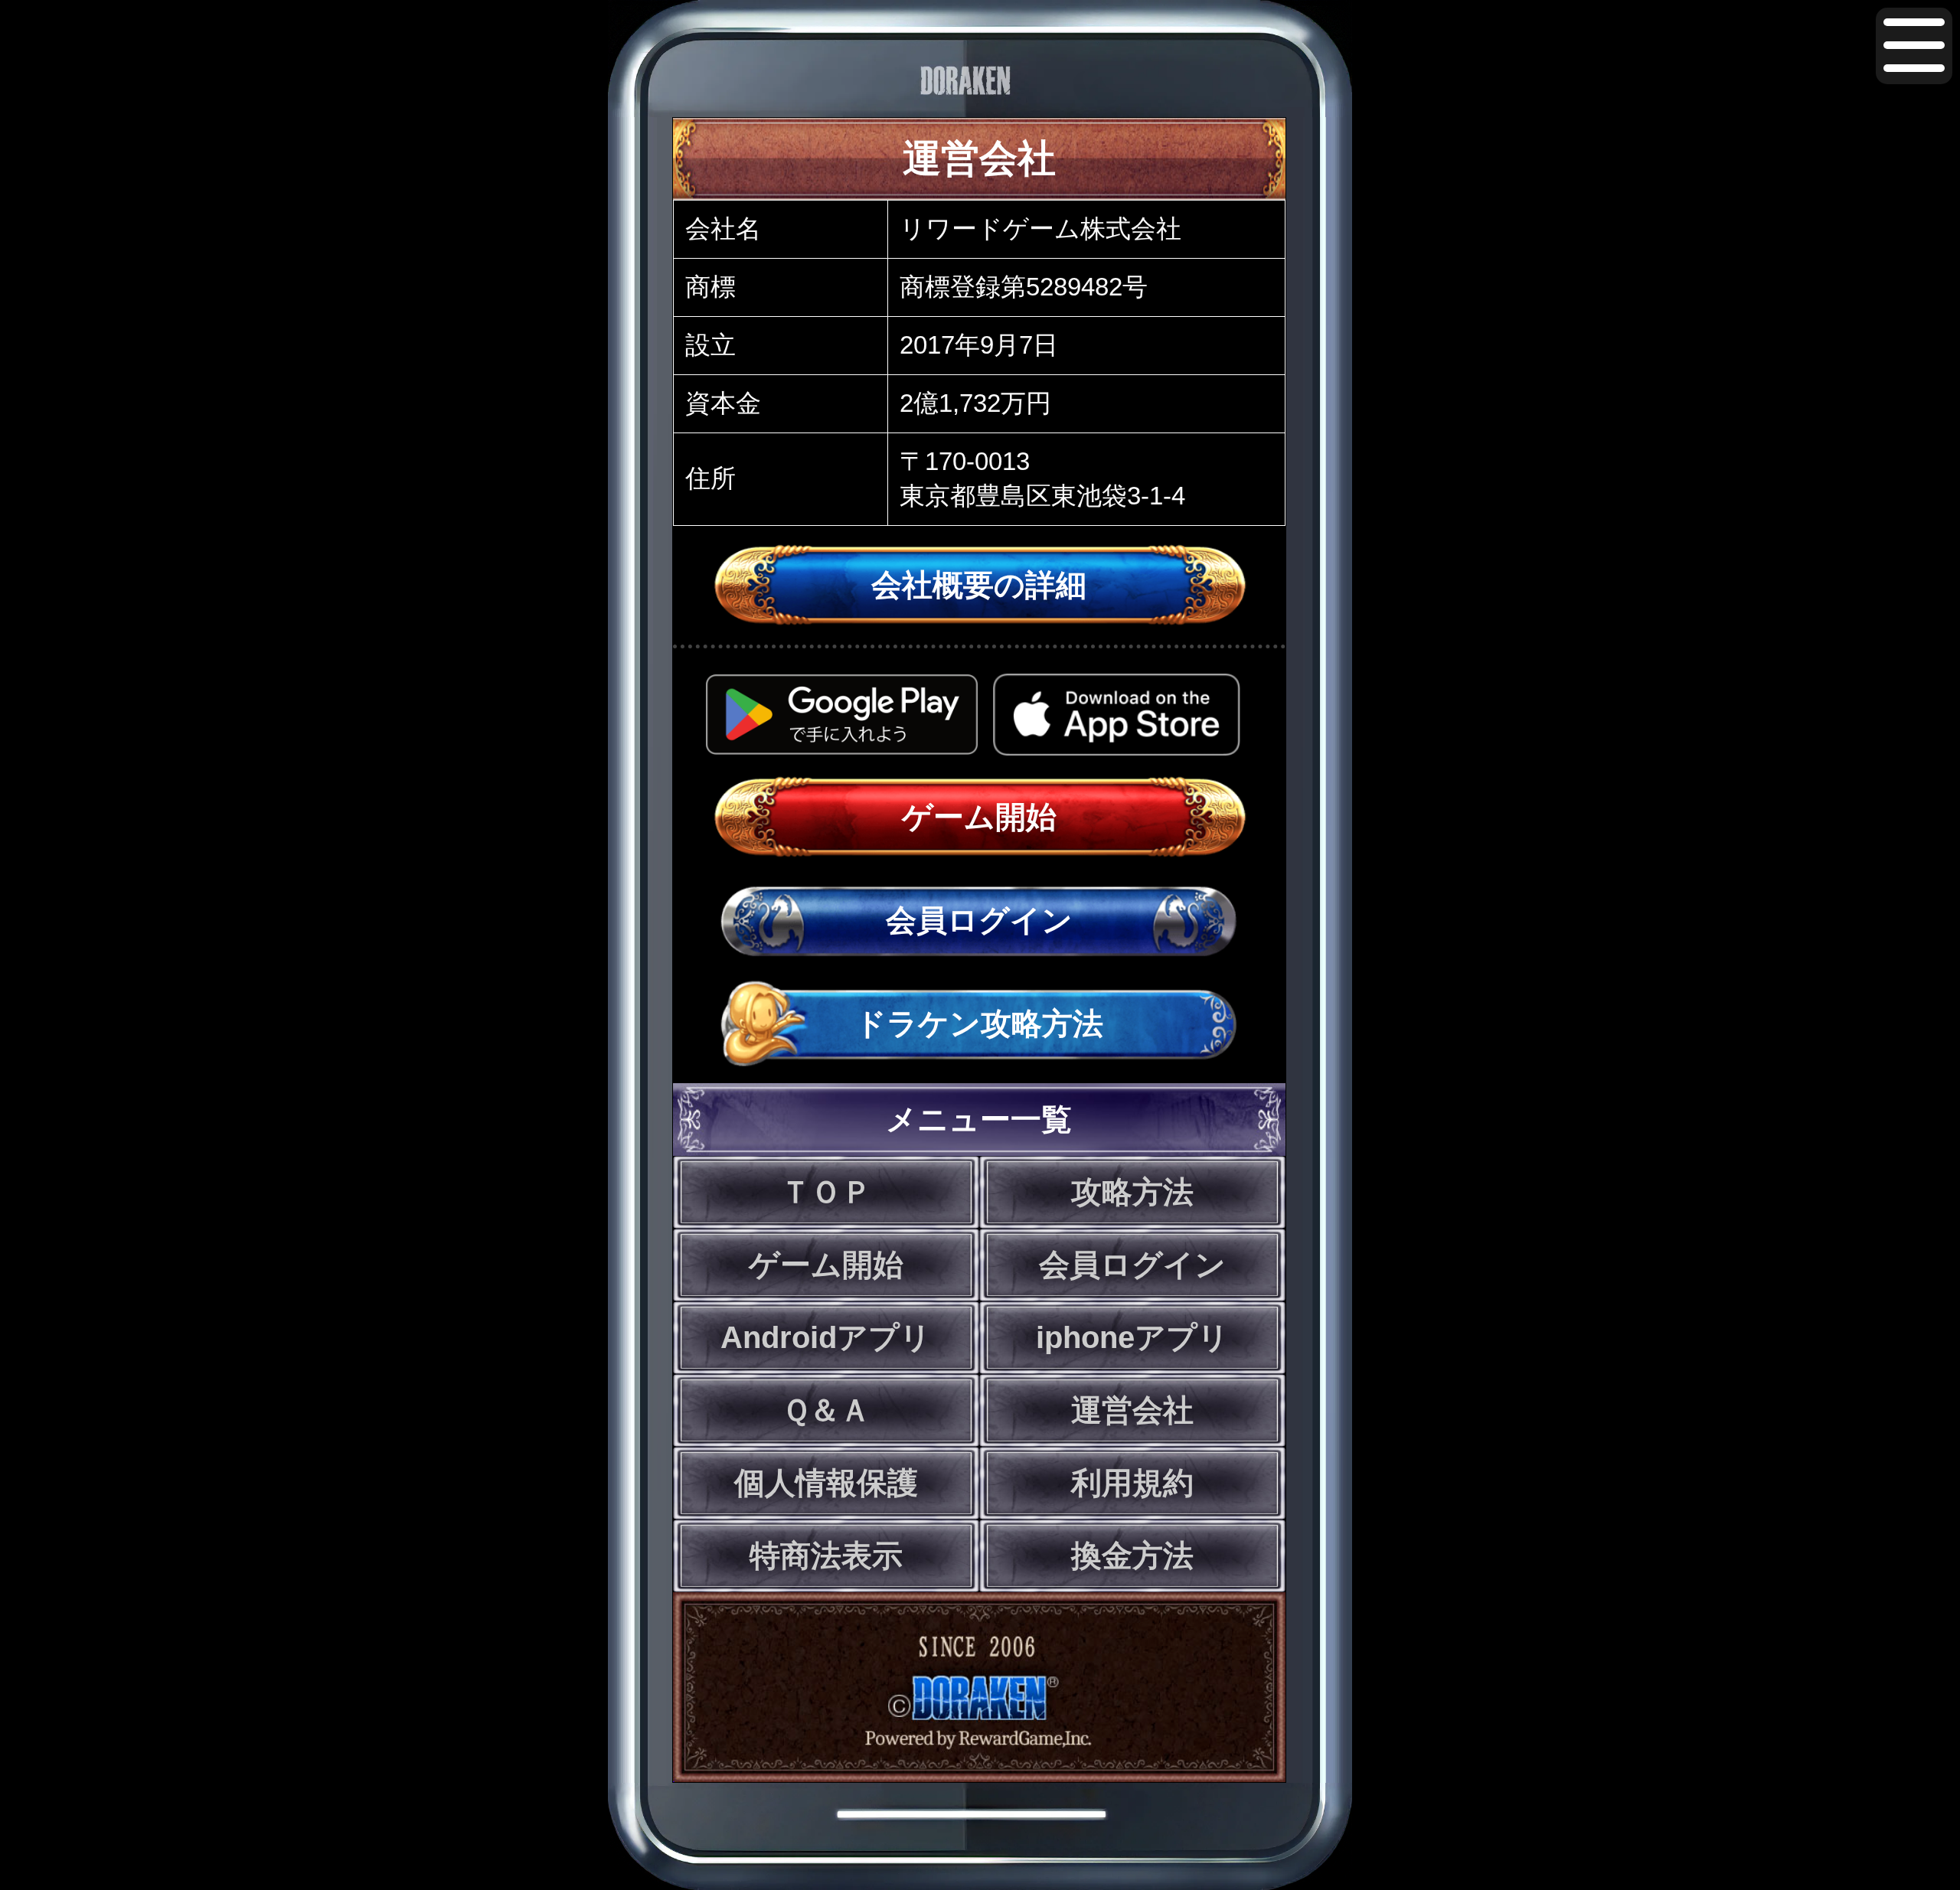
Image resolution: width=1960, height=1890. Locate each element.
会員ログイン (979, 920)
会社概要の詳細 (979, 585)
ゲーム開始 (979, 817)
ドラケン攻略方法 (979, 1023)
